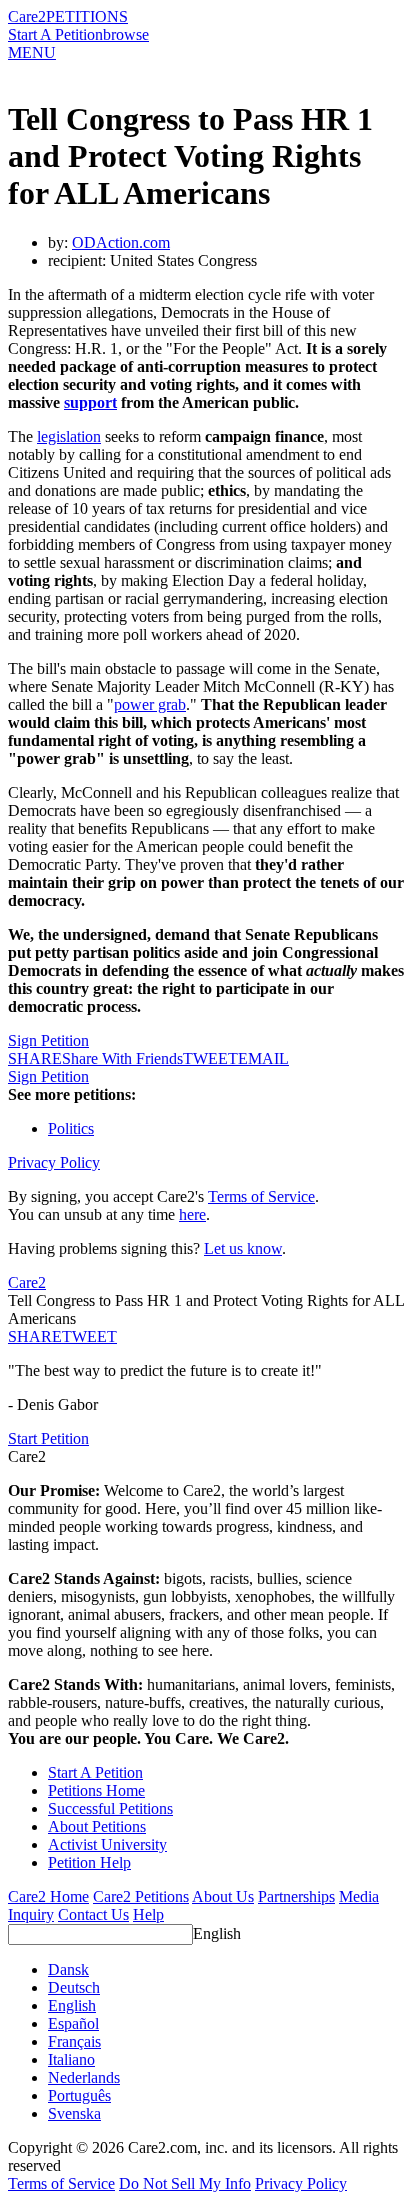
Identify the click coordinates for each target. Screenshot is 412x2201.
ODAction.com (121, 242)
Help (148, 1914)
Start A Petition (55, 34)
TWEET (210, 1058)
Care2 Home (48, 1896)
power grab (150, 704)
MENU (32, 52)
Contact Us (93, 1914)
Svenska (74, 2113)
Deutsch (74, 1987)
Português (79, 2095)
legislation (69, 436)
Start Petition (48, 1438)
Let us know (243, 1248)
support (90, 402)
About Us (223, 1896)
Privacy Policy (54, 1162)
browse (126, 34)
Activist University (107, 1844)
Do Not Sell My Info (185, 2183)
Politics (71, 1128)
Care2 (27, 16)
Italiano (71, 2059)
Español (73, 2023)
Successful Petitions (110, 1808)
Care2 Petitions (141, 1896)
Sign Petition (48, 1040)
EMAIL (263, 1058)
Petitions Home (96, 1790)
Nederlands (84, 2077)
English (217, 1933)
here (192, 1214)
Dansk (68, 1969)
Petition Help (89, 1862)
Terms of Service (261, 1196)
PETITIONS (87, 16)
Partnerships (296, 1896)
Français (74, 2041)
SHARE (35, 1336)
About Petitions (97, 1826)
